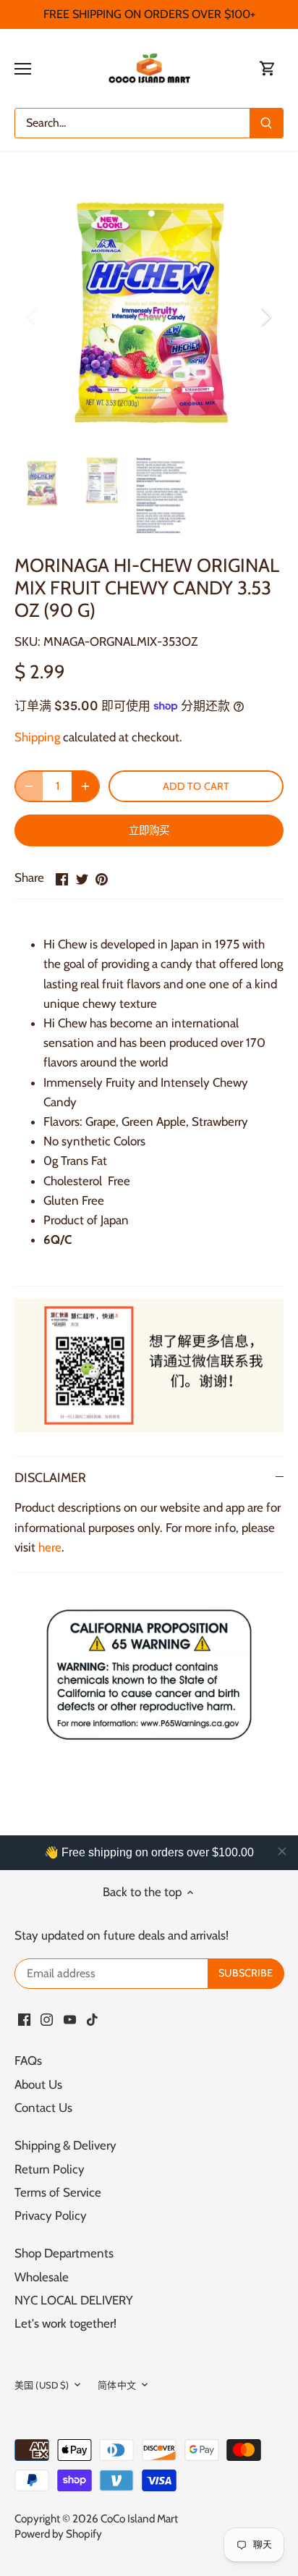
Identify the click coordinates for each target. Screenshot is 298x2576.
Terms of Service (58, 2192)
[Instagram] (47, 2019)
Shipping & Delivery (65, 2145)
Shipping (37, 737)
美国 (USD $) (42, 2385)
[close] (282, 1851)
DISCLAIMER (50, 1477)
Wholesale (42, 2277)
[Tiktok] (92, 2019)
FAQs (28, 2061)
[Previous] (33, 316)
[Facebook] (24, 2019)
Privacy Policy (51, 2215)
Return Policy (50, 2169)
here (50, 1547)
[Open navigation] (23, 69)
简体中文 (117, 2385)
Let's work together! (65, 2323)
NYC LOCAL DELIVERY (74, 2300)
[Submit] (266, 123)
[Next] (265, 316)
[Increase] (85, 786)
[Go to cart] (268, 68)
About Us (38, 2084)
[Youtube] (70, 2019)
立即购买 (149, 830)
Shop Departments (64, 2253)
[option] (149, 316)
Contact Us (43, 2108)
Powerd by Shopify (58, 2534)
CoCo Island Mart (139, 2518)
